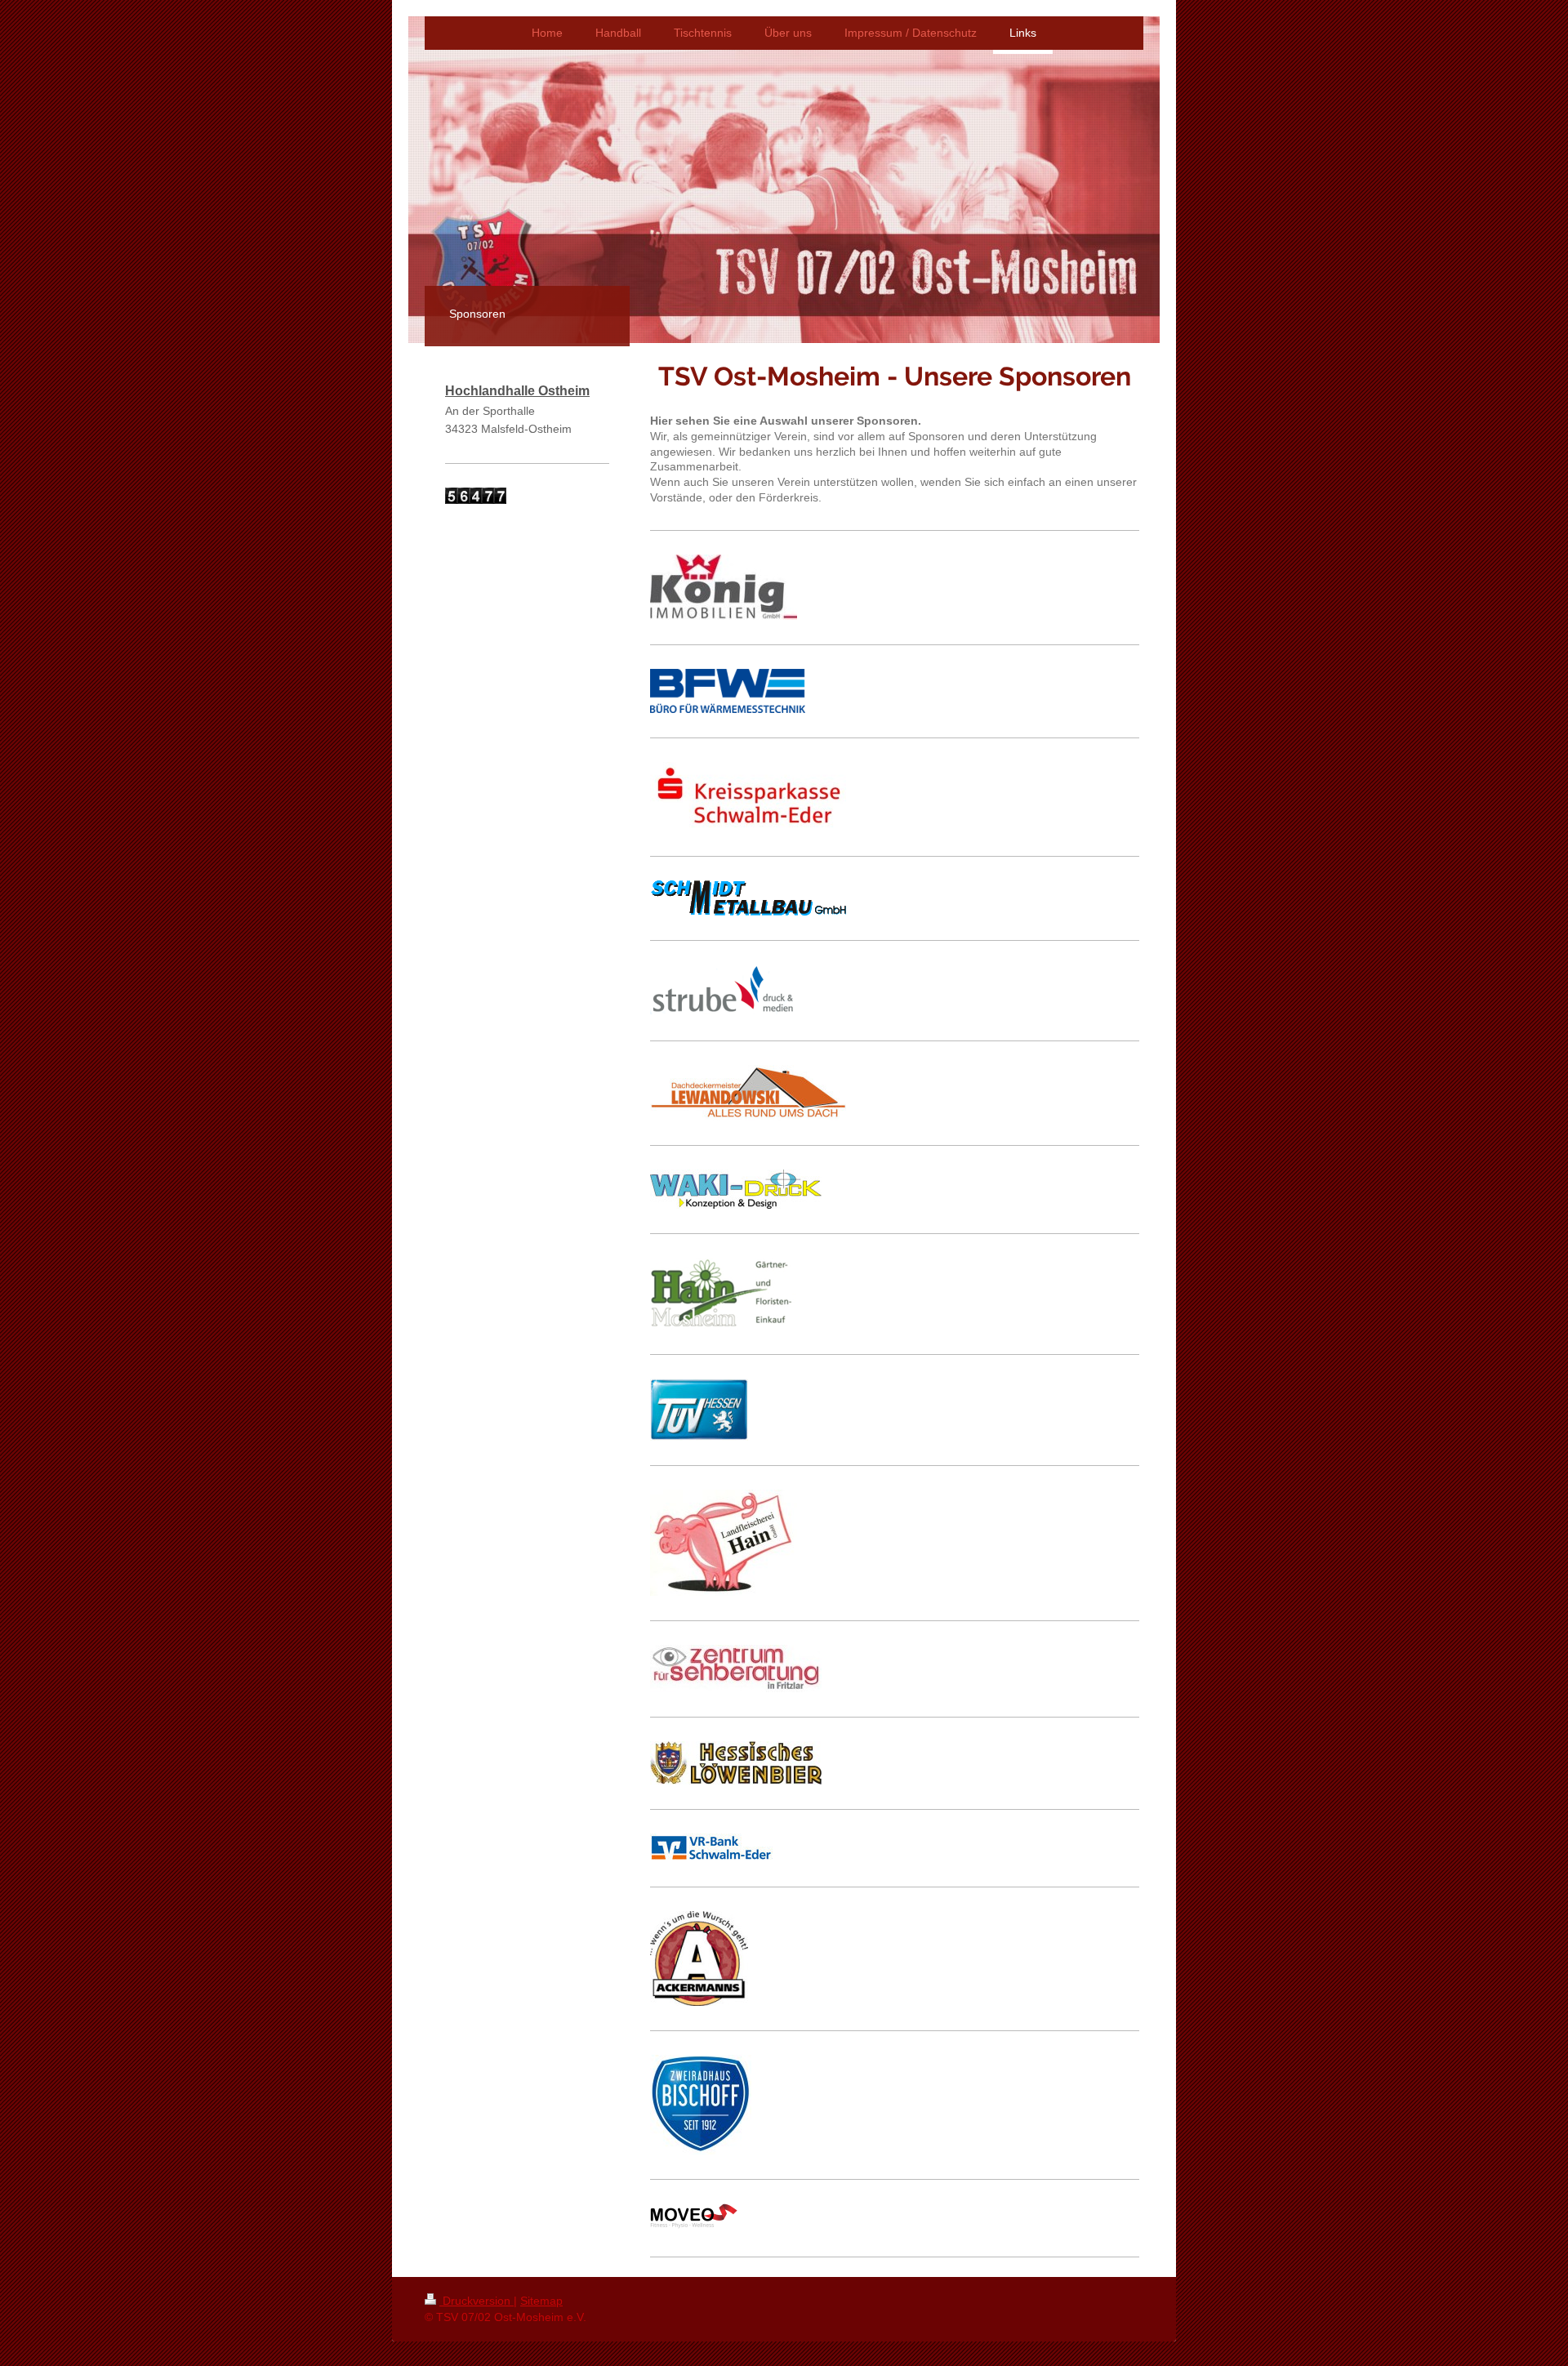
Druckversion (477, 2301)
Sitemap (541, 2301)
